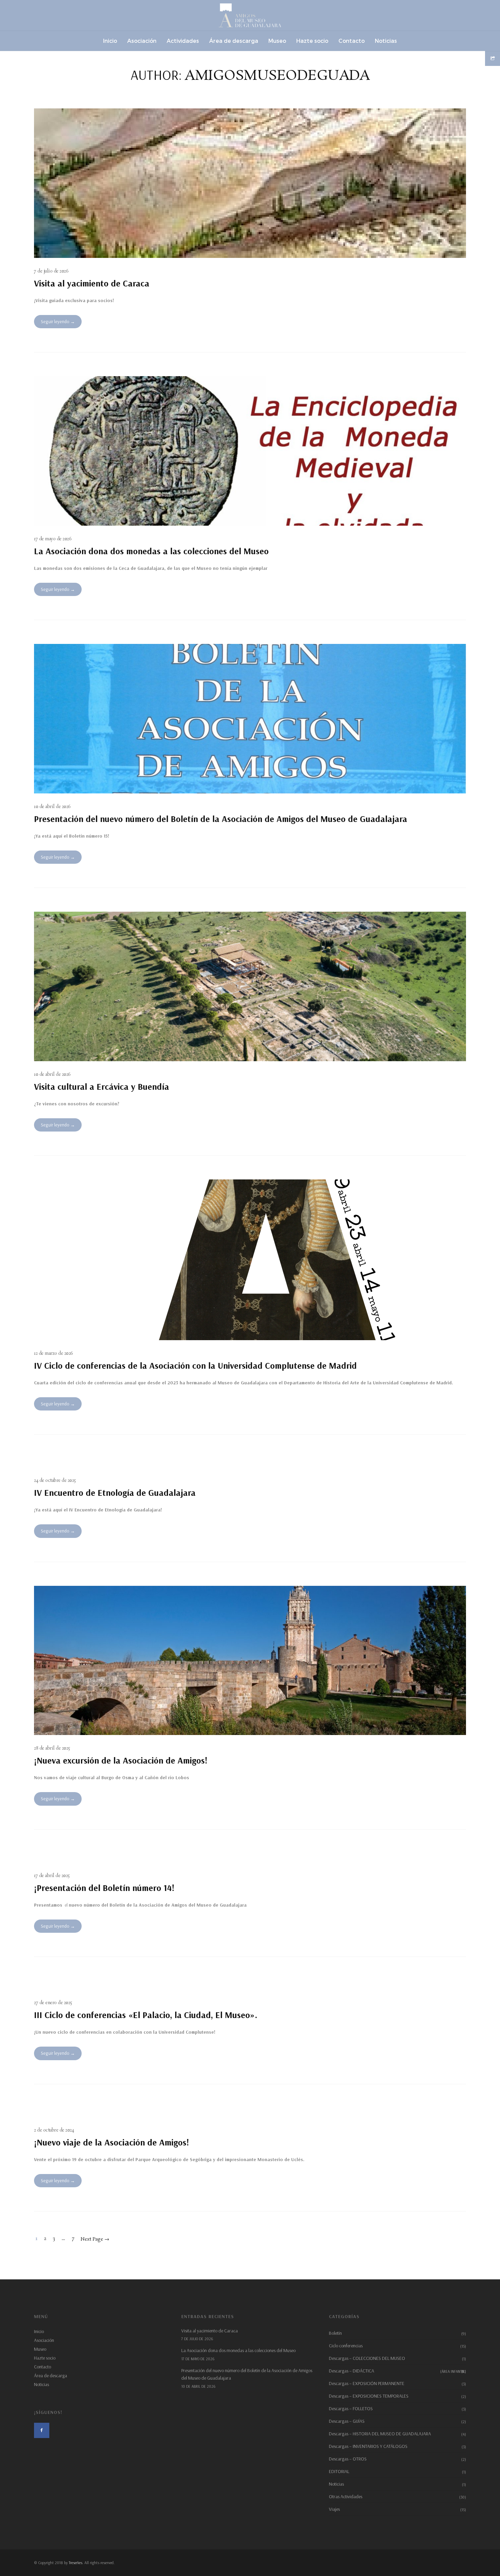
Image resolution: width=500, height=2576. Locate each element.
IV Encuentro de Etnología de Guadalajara (115, 1493)
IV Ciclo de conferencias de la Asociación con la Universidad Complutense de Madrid (195, 1365)
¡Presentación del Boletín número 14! (104, 1888)
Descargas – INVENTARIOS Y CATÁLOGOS (368, 2446)
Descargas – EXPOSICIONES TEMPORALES (369, 2396)
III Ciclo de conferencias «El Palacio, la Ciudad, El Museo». (146, 2015)
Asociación (44, 2340)
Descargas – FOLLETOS (351, 2408)
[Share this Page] (493, 58)
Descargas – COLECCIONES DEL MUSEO (367, 2358)
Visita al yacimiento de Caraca (92, 283)
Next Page (95, 2239)
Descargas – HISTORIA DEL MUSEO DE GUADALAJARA (380, 2434)
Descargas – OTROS (348, 2459)
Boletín (335, 2333)
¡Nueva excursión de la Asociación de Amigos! (121, 1760)
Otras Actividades (346, 2496)
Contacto (43, 2367)
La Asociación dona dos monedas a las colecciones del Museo (151, 551)
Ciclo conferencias (346, 2346)
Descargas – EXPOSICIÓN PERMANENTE (367, 2383)
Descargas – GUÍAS (347, 2421)
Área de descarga (51, 2376)
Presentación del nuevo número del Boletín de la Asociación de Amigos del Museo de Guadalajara (221, 819)
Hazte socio (45, 2358)
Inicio (39, 2331)
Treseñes (76, 2563)
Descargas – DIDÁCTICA (397, 2371)
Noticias (41, 2384)
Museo (40, 2349)
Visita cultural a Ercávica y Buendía (102, 1087)
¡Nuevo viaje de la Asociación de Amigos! (112, 2142)
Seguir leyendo (55, 321)
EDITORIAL (339, 2471)
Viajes (334, 2509)
